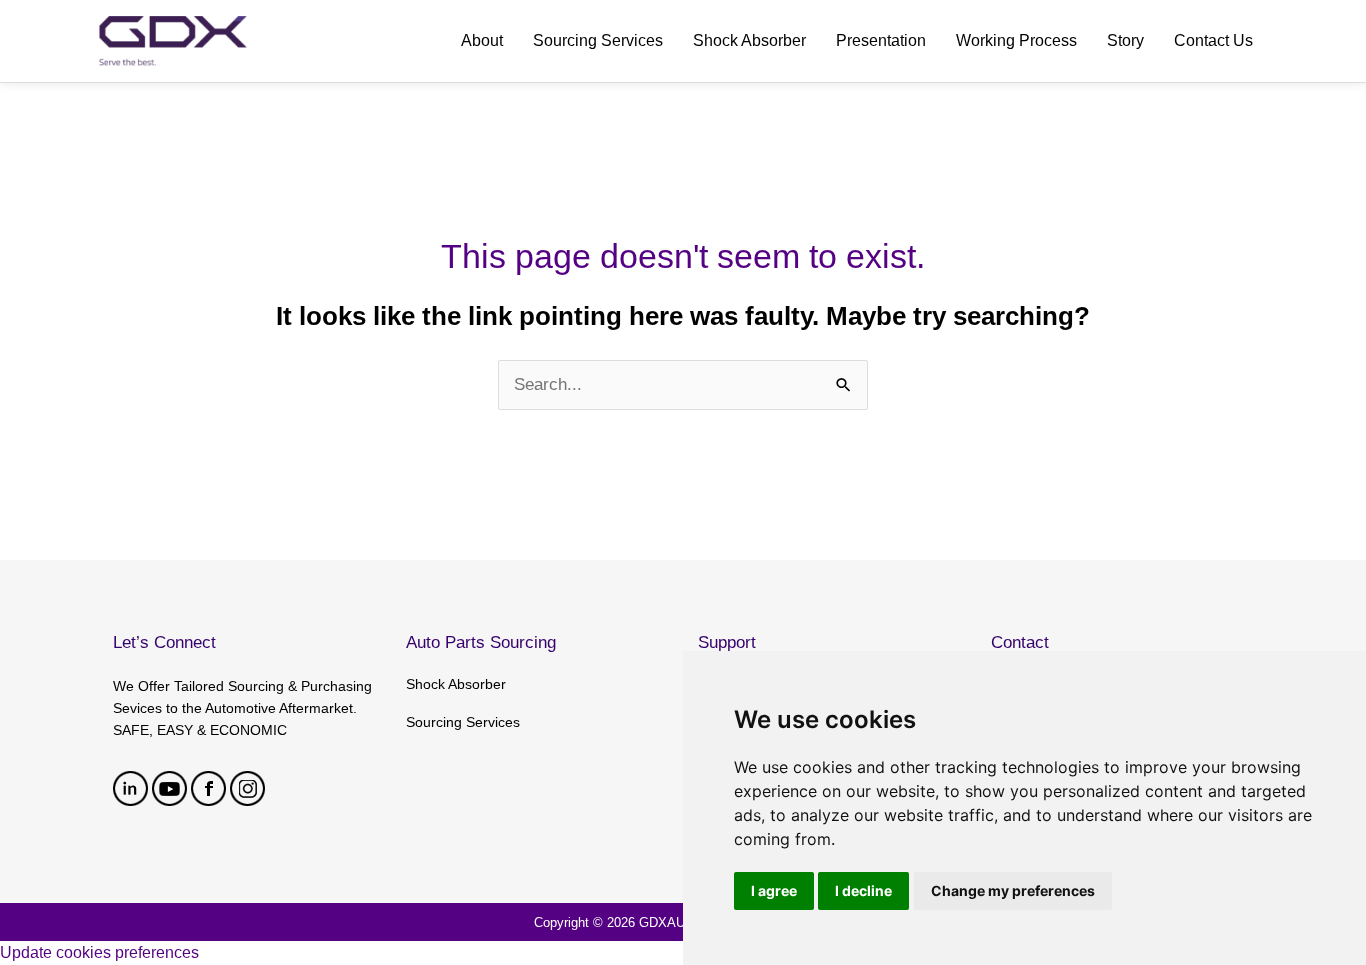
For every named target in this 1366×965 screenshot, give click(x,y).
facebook (208, 788)
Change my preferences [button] (1013, 890)
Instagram (247, 788)
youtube (169, 788)
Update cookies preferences (99, 952)
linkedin (130, 788)
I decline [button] (863, 890)
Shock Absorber (456, 684)
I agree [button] (774, 890)
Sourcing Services (463, 722)
